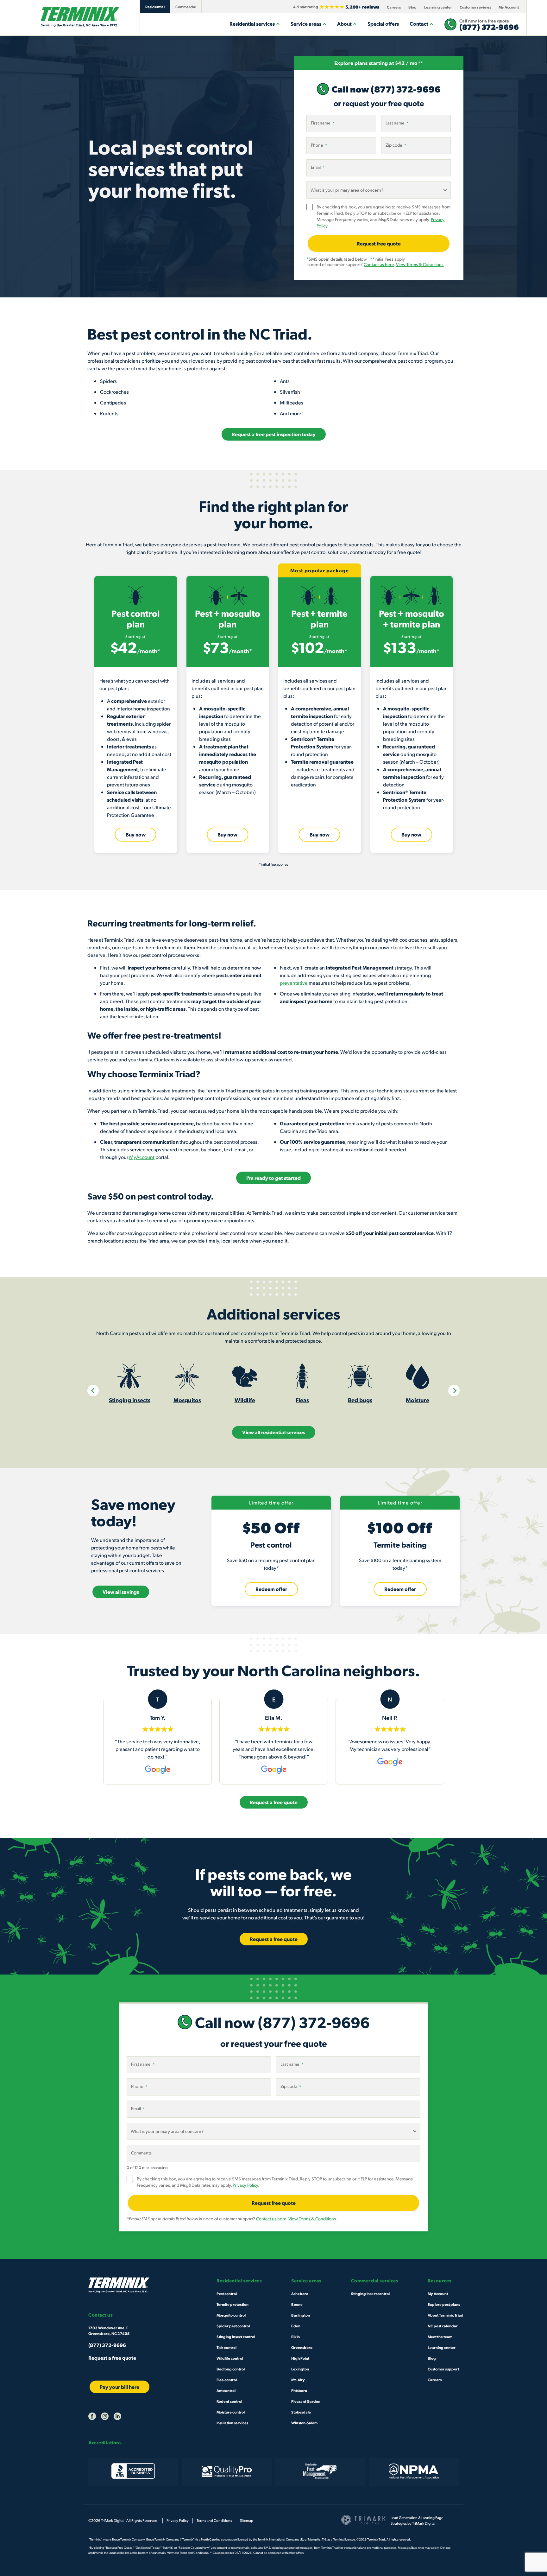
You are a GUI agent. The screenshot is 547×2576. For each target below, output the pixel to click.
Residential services (252, 24)
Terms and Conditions (214, 2520)
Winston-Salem (304, 2423)
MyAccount (142, 1157)
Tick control (226, 2347)
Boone (297, 2304)
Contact (419, 24)
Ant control (226, 2390)
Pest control (227, 2293)
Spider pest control (233, 2326)
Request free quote (379, 243)
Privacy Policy (245, 2185)
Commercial (186, 7)
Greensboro (302, 2347)
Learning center (438, 7)
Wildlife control (230, 2358)
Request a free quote (112, 2358)
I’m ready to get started (273, 1178)
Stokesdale (301, 2412)
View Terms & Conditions (420, 264)
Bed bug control (231, 2369)
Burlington (301, 2315)
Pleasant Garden (306, 2401)
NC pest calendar (443, 2326)
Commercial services (375, 2281)
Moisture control (231, 2412)
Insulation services (232, 2423)
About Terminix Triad (446, 2315)
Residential (155, 7)
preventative (294, 983)
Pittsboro (299, 2390)
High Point (300, 2358)
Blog (412, 7)
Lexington (300, 2369)
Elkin (296, 2337)
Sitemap (247, 2520)
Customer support (443, 2369)
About (344, 24)
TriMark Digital (424, 2523)
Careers (394, 7)
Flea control (227, 2380)
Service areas (306, 24)
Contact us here (379, 264)
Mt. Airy (298, 2380)
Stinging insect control (236, 2337)
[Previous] (93, 1390)
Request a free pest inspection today (274, 434)
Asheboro (300, 2293)
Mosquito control (231, 2315)
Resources (440, 2281)
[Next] (454, 1390)
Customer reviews (475, 7)
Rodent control (229, 2401)
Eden (296, 2326)
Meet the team (440, 2337)
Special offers (383, 24)
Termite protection (233, 2304)
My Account (509, 7)
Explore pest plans (444, 2304)
